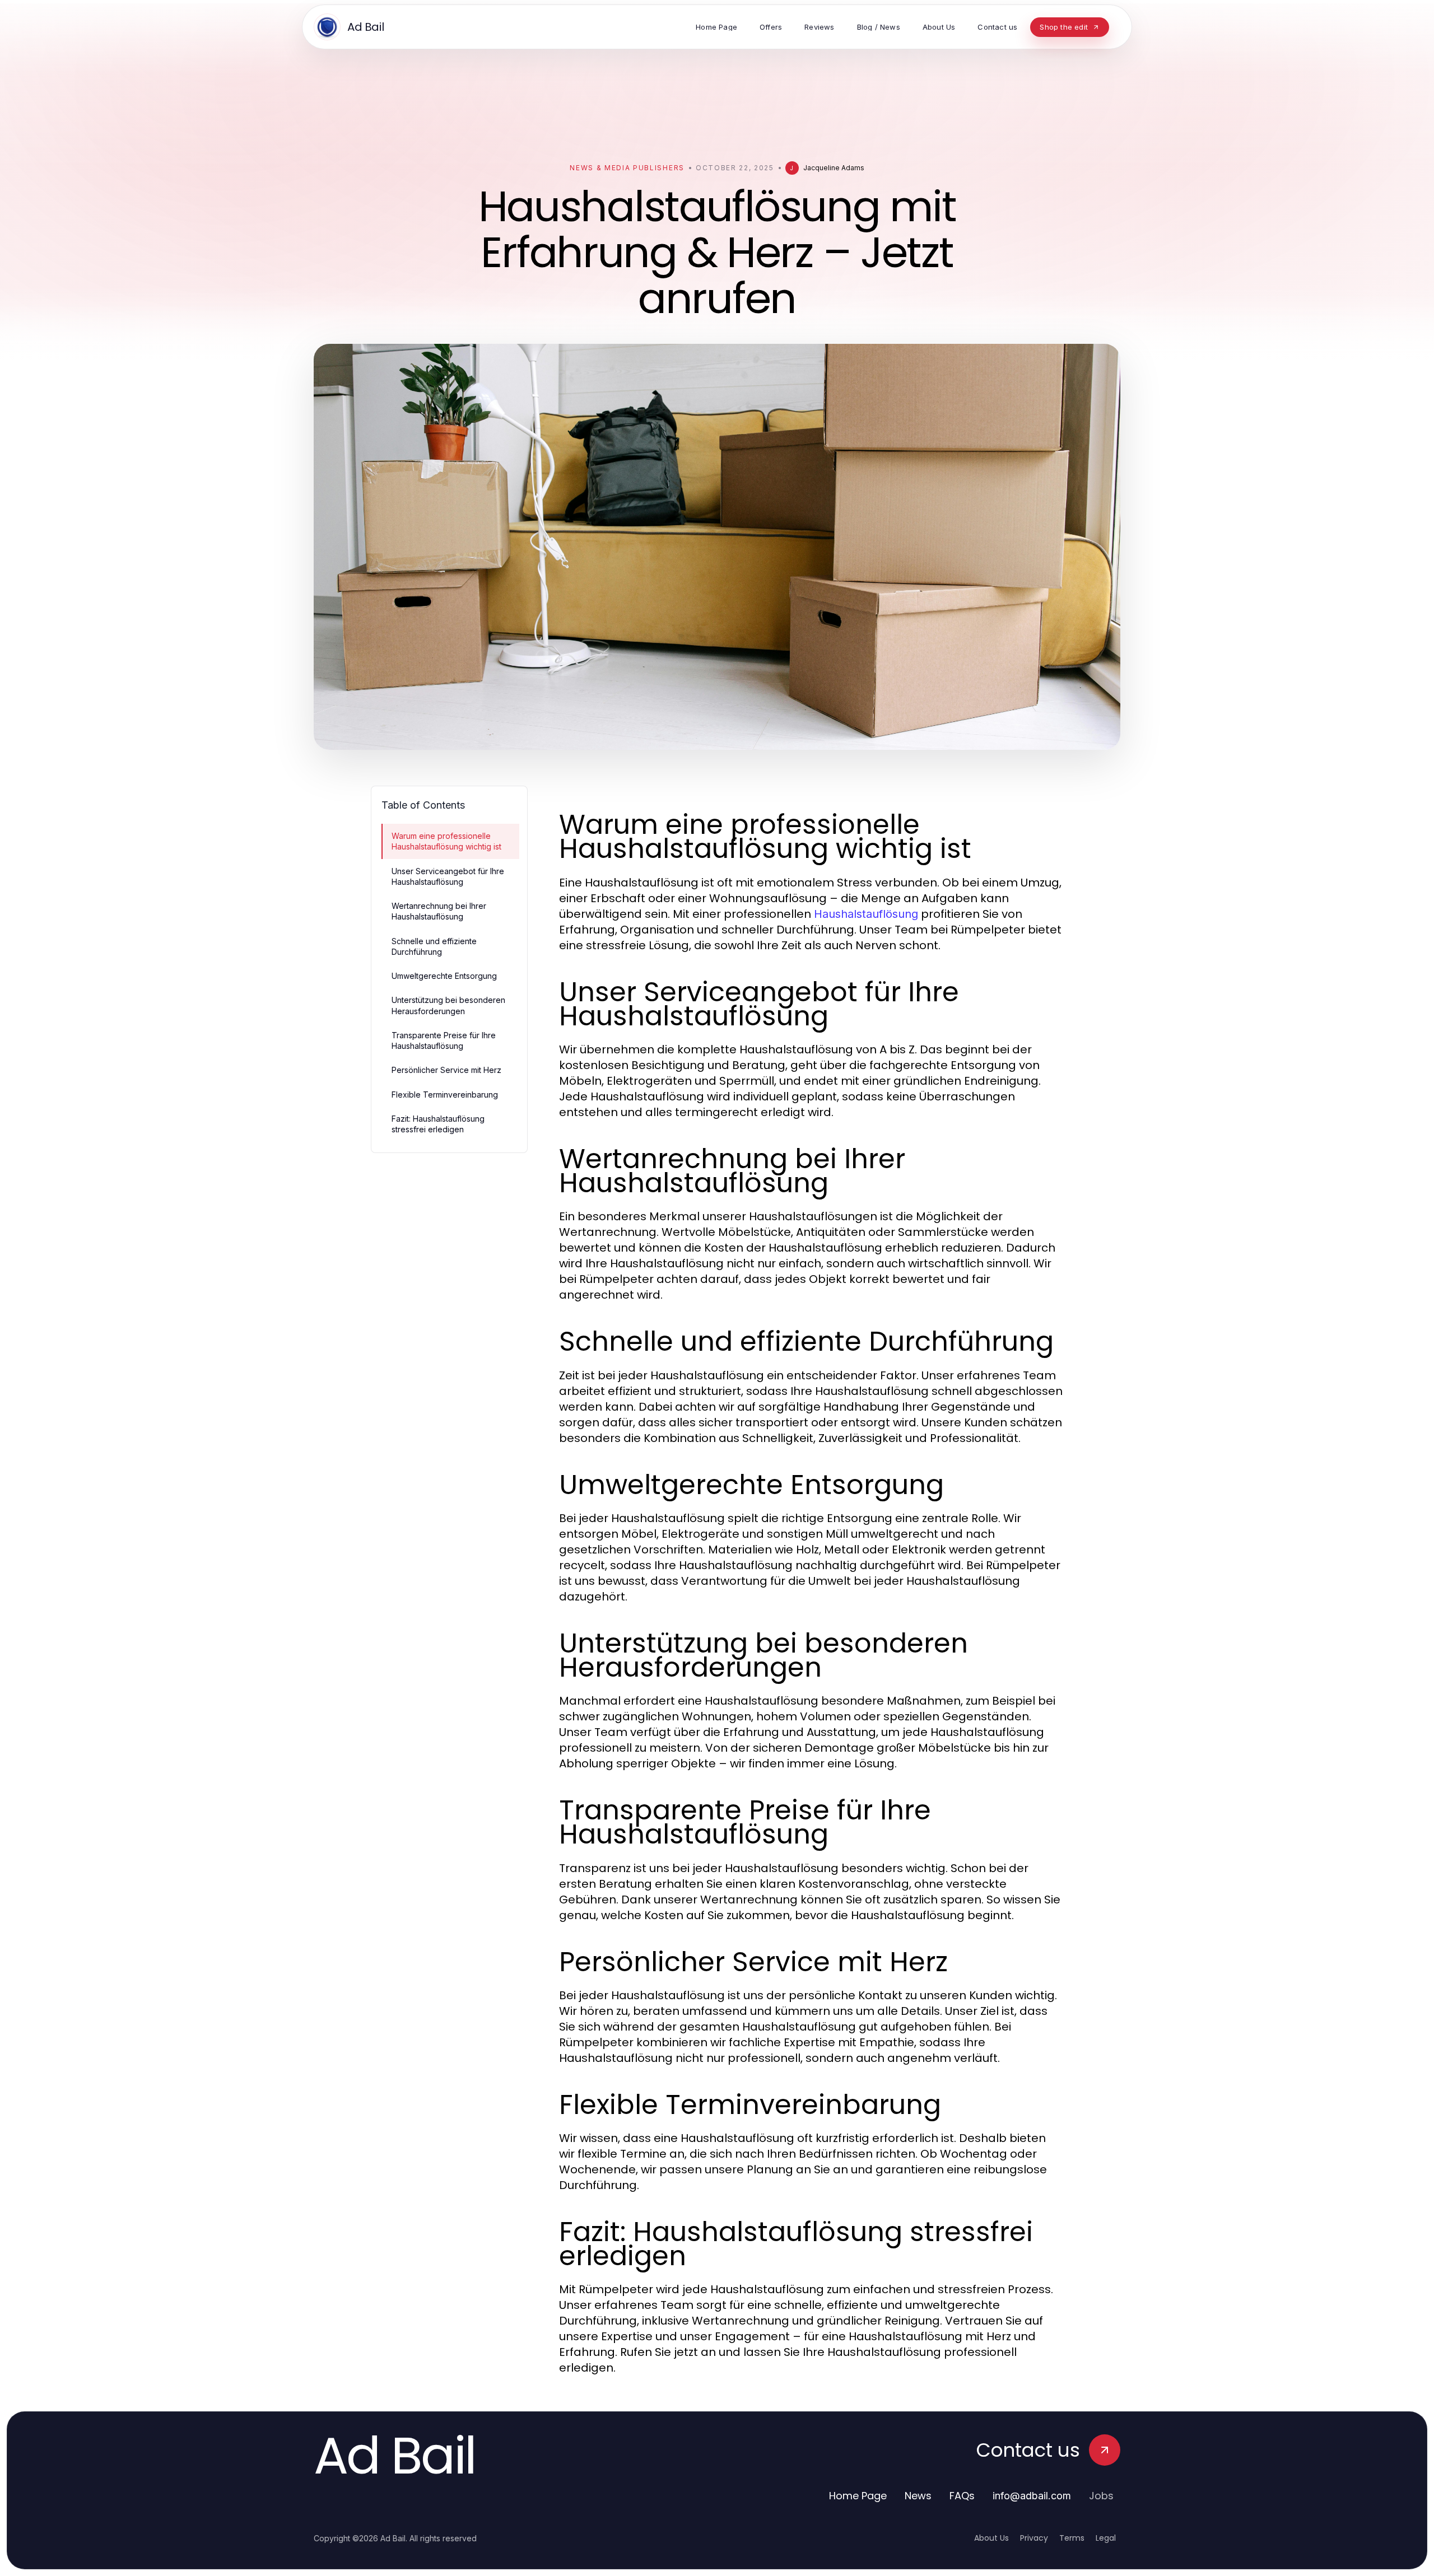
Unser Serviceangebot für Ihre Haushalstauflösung (448, 876)
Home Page (858, 2496)
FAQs (962, 2496)
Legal (1106, 2538)
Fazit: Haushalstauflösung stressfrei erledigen (438, 1124)
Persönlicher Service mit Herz (446, 1070)
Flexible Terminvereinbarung (445, 1095)
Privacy (1034, 2538)
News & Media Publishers (627, 168)
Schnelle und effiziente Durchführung (434, 946)
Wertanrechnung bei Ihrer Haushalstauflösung (439, 911)
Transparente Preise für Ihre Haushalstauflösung (444, 1040)
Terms (1072, 2538)
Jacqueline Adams (834, 168)
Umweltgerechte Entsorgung (444, 976)
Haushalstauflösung (866, 914)
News (918, 2496)
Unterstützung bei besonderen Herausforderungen (448, 1005)
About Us (991, 2538)
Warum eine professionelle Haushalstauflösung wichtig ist (446, 841)
